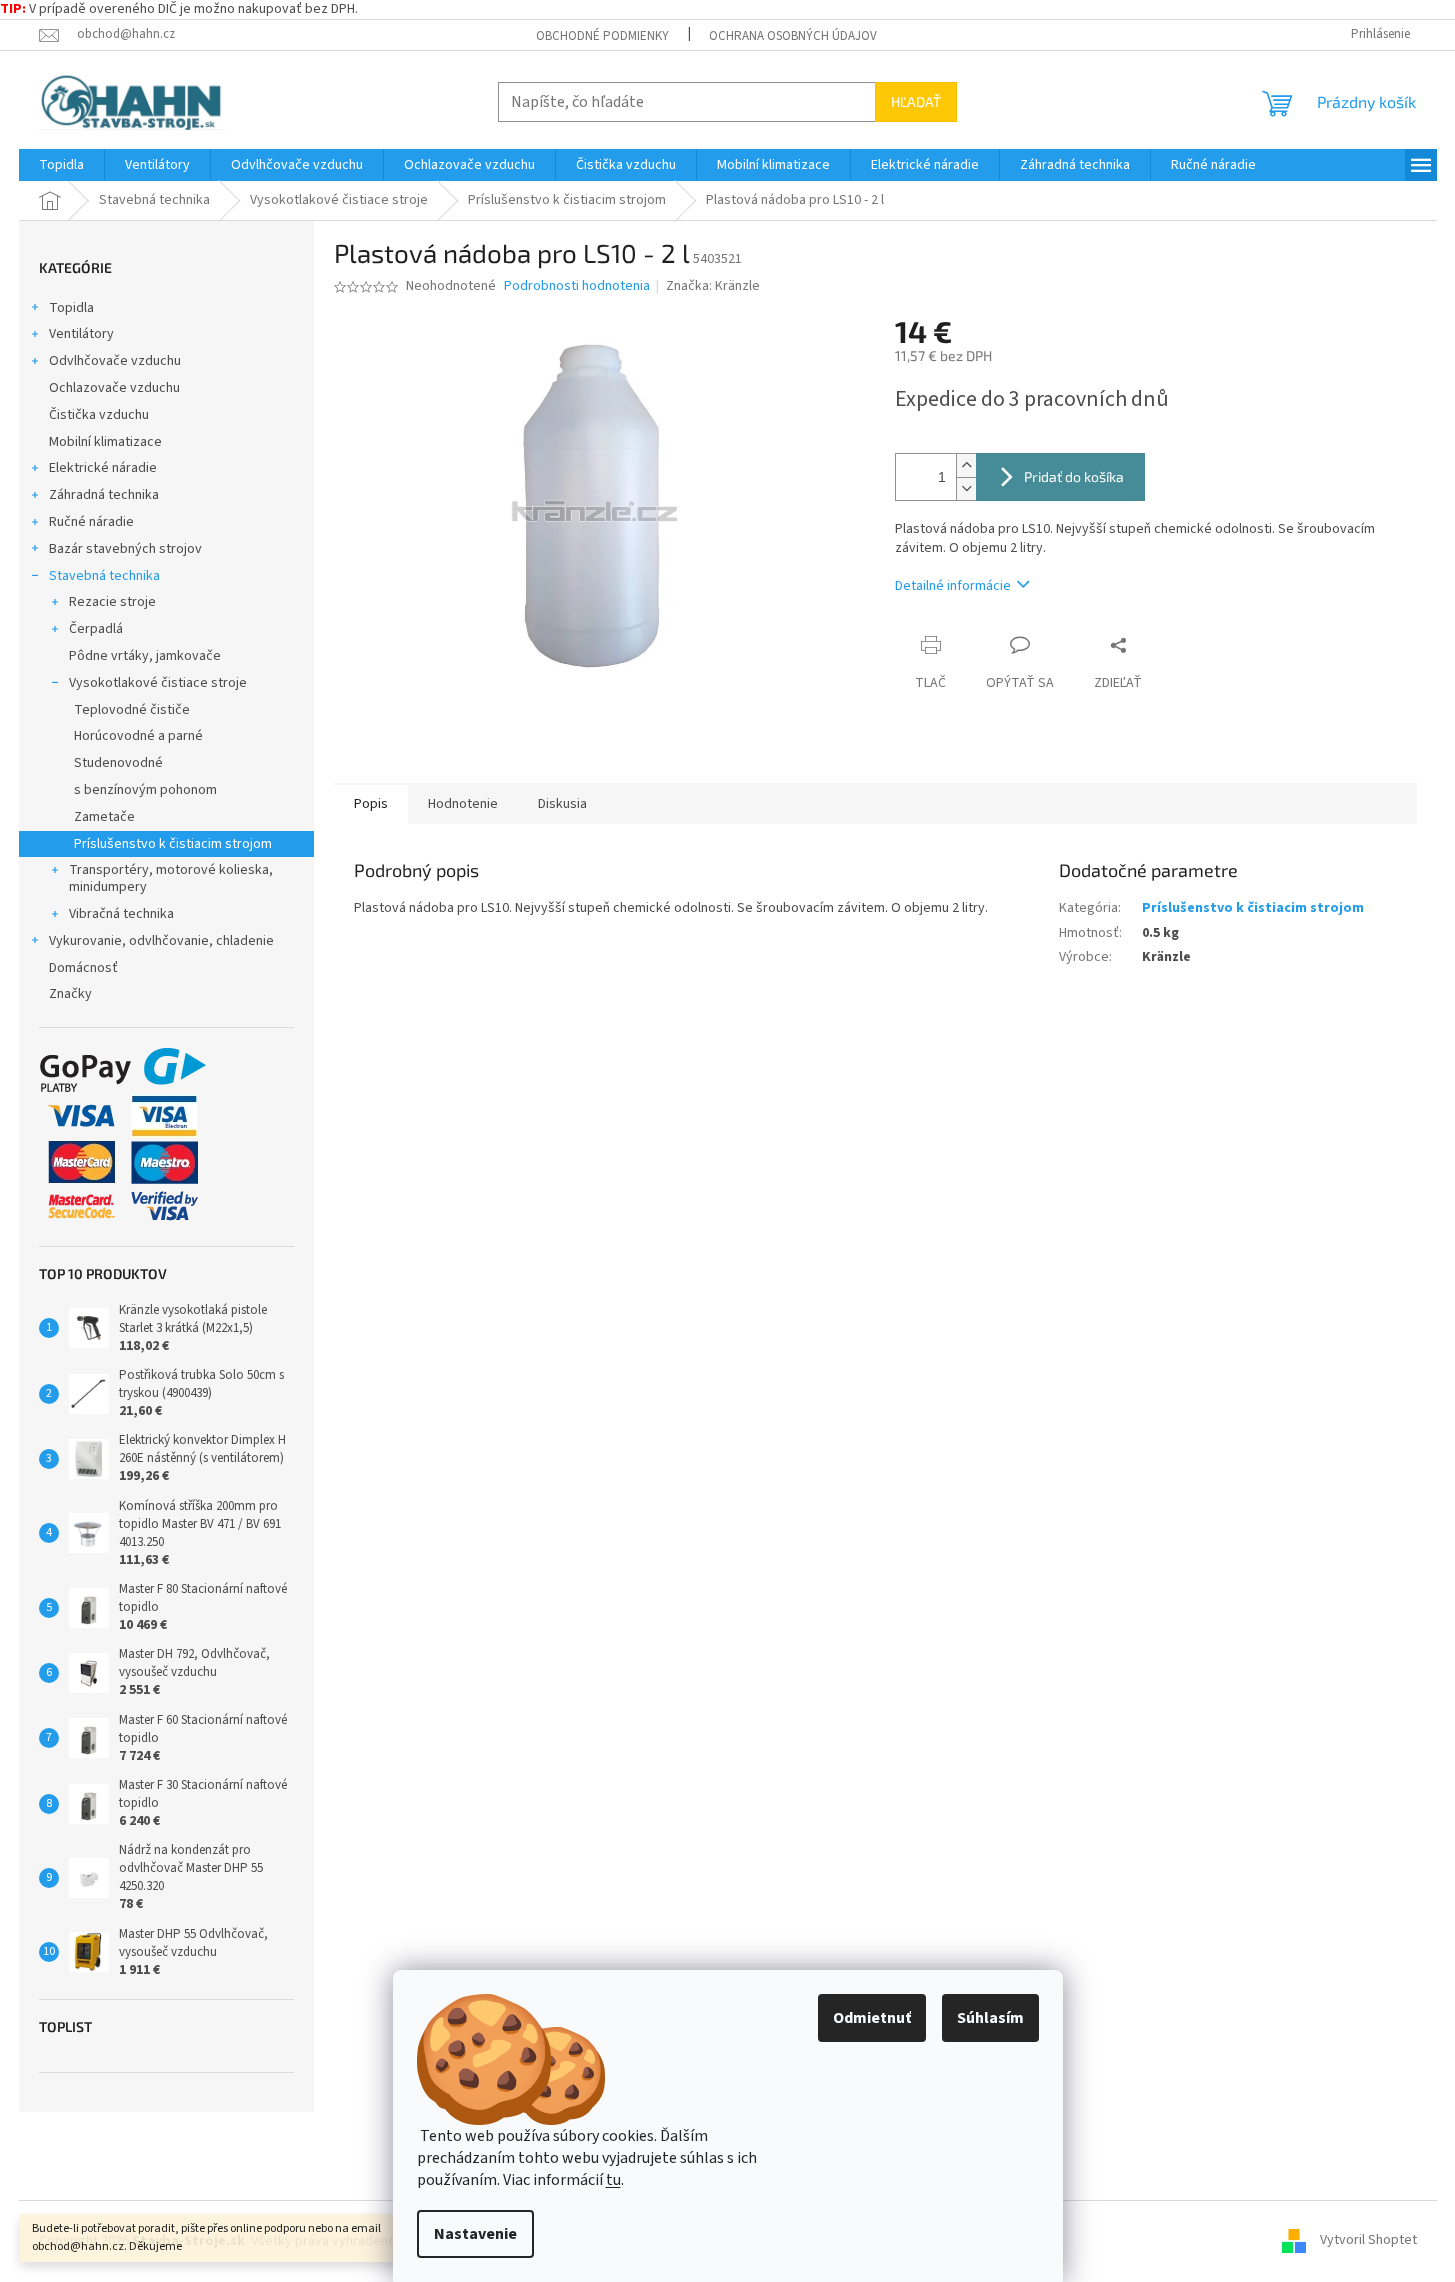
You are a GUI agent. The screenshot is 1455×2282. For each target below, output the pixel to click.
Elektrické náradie (103, 468)
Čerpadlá (96, 629)
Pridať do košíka (1074, 476)
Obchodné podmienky (602, 36)
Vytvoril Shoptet (1368, 2241)
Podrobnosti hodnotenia (577, 286)
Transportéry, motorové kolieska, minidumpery (171, 878)
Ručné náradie (91, 522)
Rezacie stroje (112, 602)
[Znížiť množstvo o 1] (966, 488)
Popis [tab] (371, 804)
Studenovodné (118, 763)
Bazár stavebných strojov (125, 549)
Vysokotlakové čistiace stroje (158, 683)
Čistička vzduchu (99, 415)
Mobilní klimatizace (105, 442)
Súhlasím (990, 2018)
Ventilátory (81, 334)
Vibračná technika (121, 914)
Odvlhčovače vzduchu (115, 361)
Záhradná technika (104, 495)
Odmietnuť (872, 2018)
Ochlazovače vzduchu (114, 388)
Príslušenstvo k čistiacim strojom (173, 844)
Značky (70, 994)
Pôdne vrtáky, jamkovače (145, 656)
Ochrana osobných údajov (793, 36)
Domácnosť (83, 968)
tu (613, 2180)
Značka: (713, 286)
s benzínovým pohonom (145, 790)
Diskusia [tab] (562, 804)
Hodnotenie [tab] (463, 804)
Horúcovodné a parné (138, 736)
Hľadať (916, 101)
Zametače (104, 817)
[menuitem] (61, 165)
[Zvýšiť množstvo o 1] (966, 465)
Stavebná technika (104, 576)
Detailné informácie (953, 586)
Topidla (71, 308)
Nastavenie (475, 2234)
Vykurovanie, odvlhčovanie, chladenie (161, 941)
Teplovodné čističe (132, 710)
